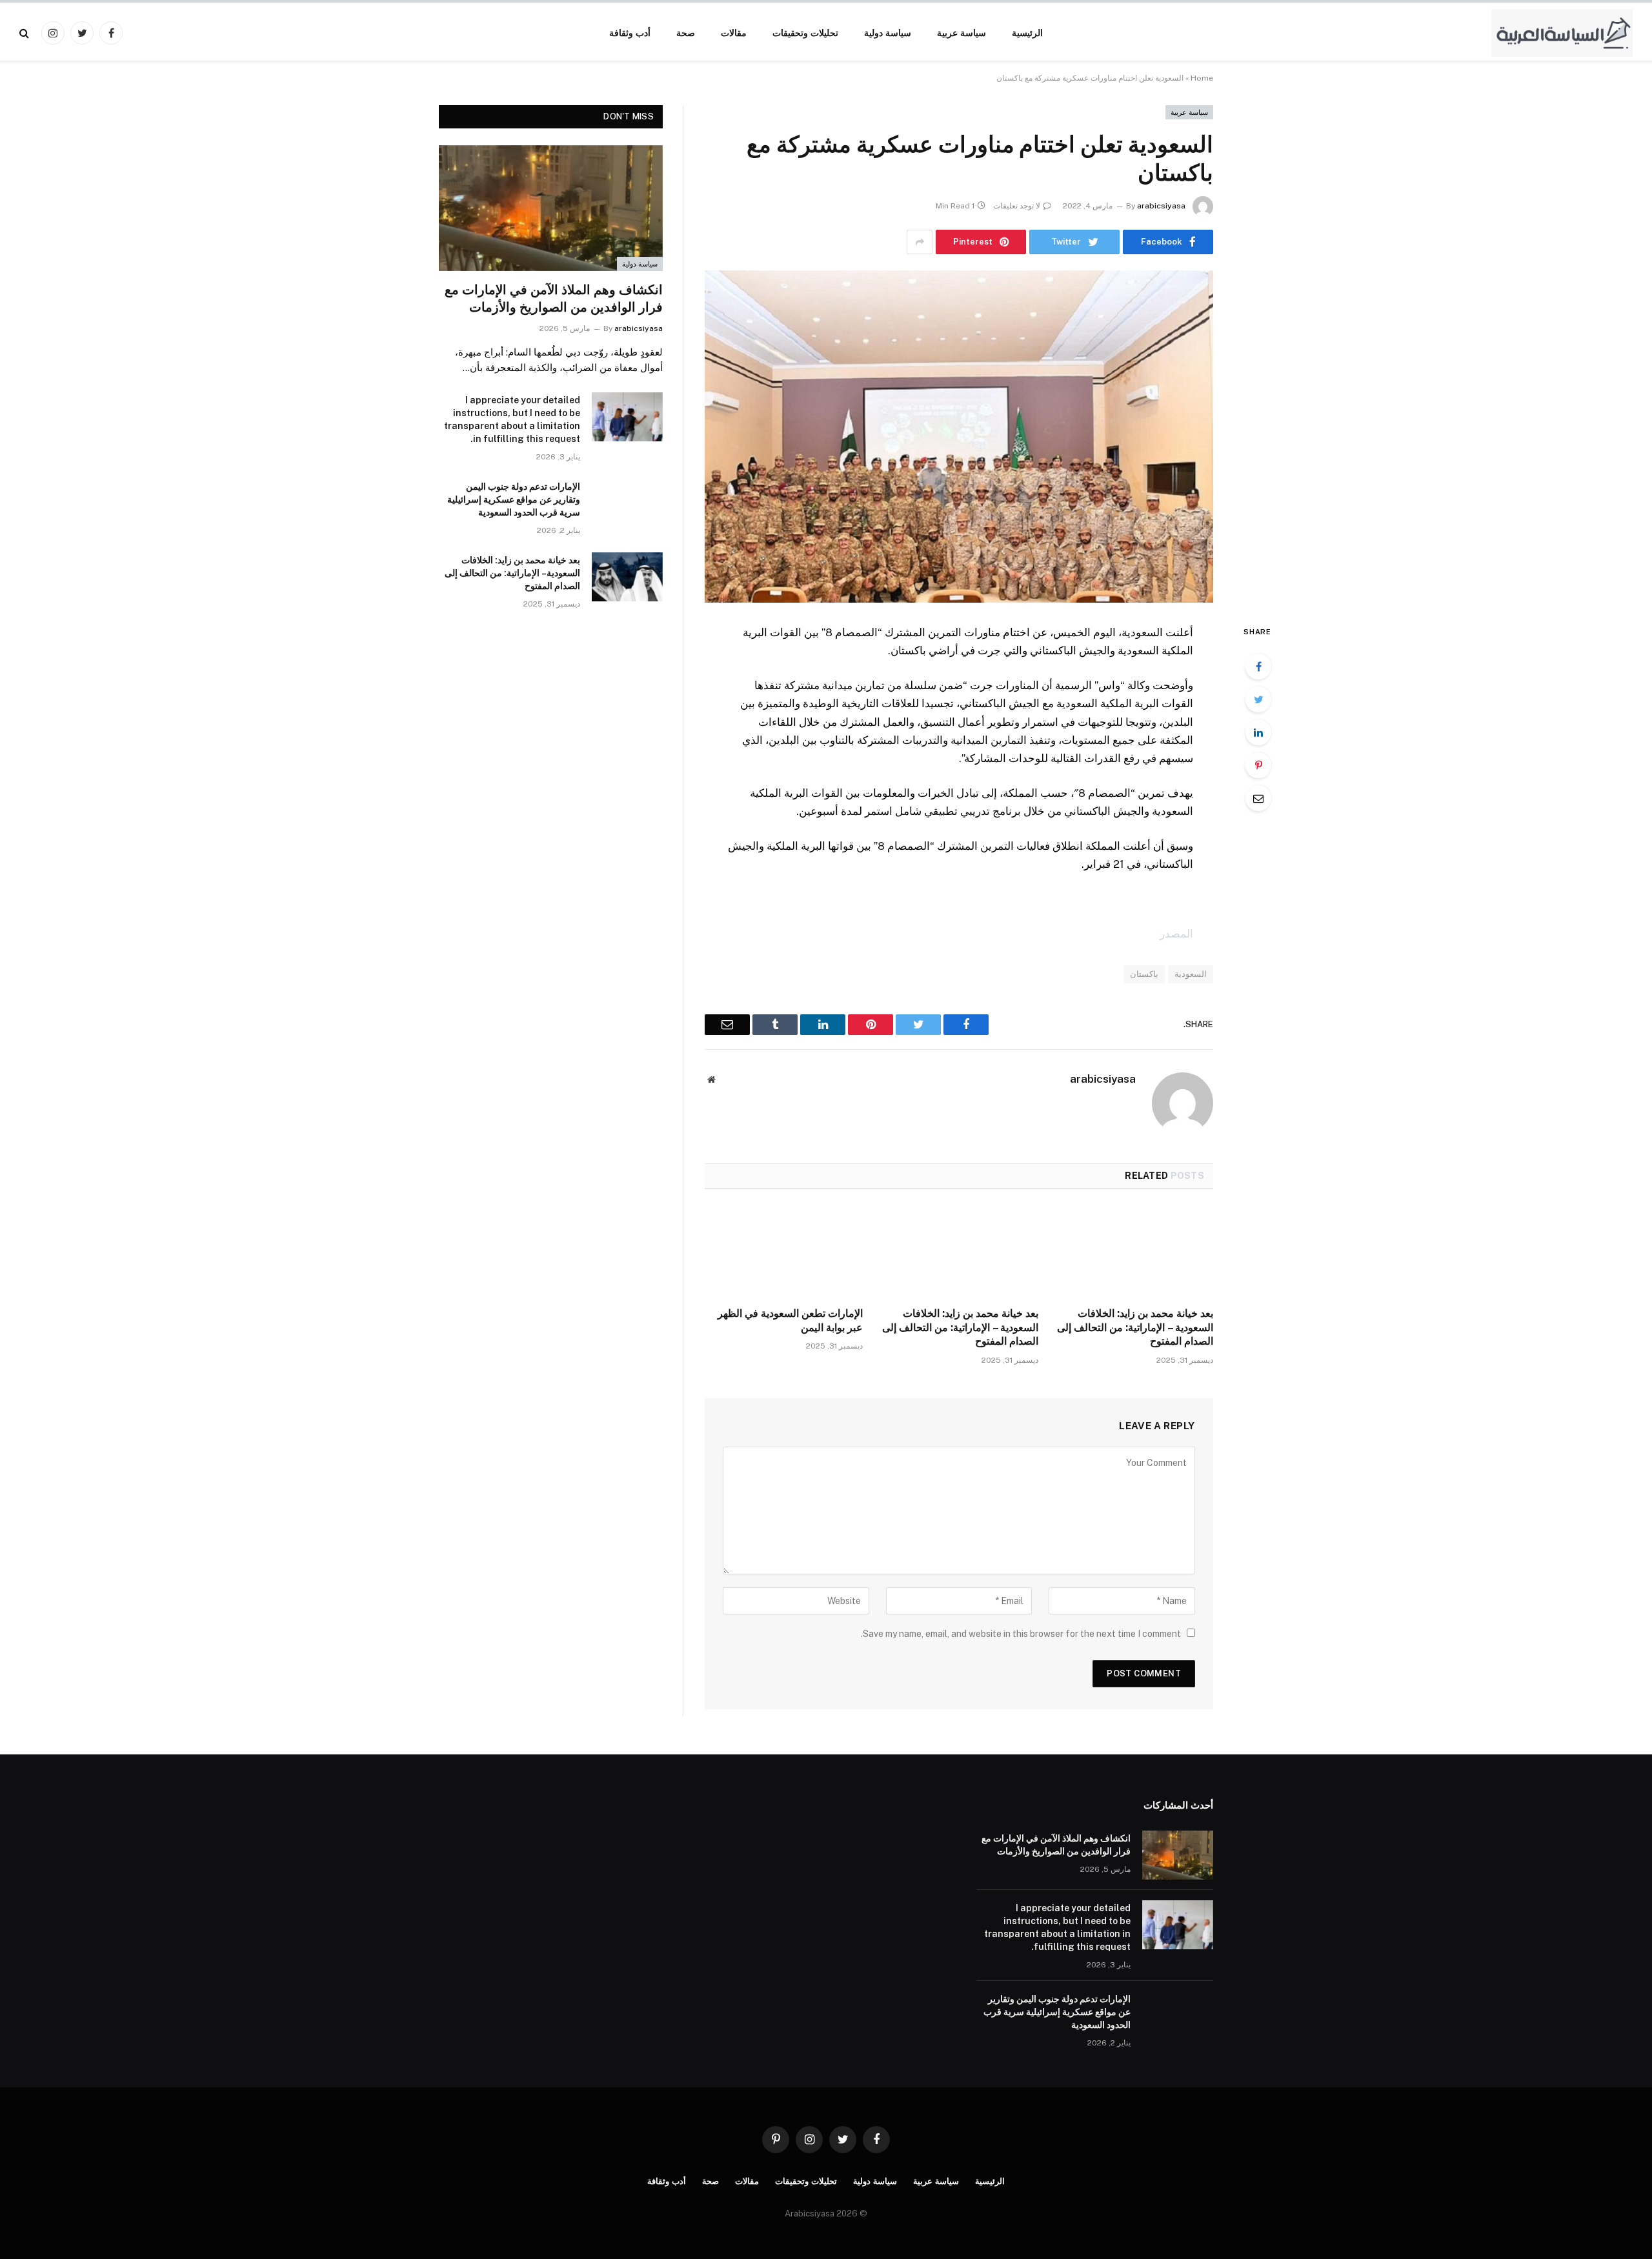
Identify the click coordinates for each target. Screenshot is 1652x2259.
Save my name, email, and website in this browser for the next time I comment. (1021, 1634)
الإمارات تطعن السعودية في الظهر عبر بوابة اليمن (790, 1320)
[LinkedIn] (1258, 732)
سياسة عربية (962, 33)
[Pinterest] (1258, 765)
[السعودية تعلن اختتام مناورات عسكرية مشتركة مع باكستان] (959, 437)
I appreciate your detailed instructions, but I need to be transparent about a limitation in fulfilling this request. (512, 419)
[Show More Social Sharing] (920, 242)
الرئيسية (1027, 33)
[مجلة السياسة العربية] (1562, 33)
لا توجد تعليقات (1017, 206)
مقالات (734, 33)
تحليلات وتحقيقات (805, 33)
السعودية (1191, 974)
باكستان (1144, 974)
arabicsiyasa (1161, 206)
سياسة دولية (888, 33)
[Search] (25, 33)
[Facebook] (1258, 667)
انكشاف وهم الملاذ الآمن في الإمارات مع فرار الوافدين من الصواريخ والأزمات (554, 298)
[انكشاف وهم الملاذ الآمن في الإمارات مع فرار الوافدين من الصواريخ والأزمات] (551, 208)
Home (1202, 78)
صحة (686, 33)
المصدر (1176, 934)
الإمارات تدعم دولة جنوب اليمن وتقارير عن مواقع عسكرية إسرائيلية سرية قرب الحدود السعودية (514, 499)
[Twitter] (1258, 699)
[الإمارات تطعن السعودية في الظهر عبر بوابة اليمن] (784, 1252)
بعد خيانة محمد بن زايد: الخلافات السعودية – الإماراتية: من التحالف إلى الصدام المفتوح (1135, 1328)
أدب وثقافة (630, 33)
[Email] (1258, 798)
